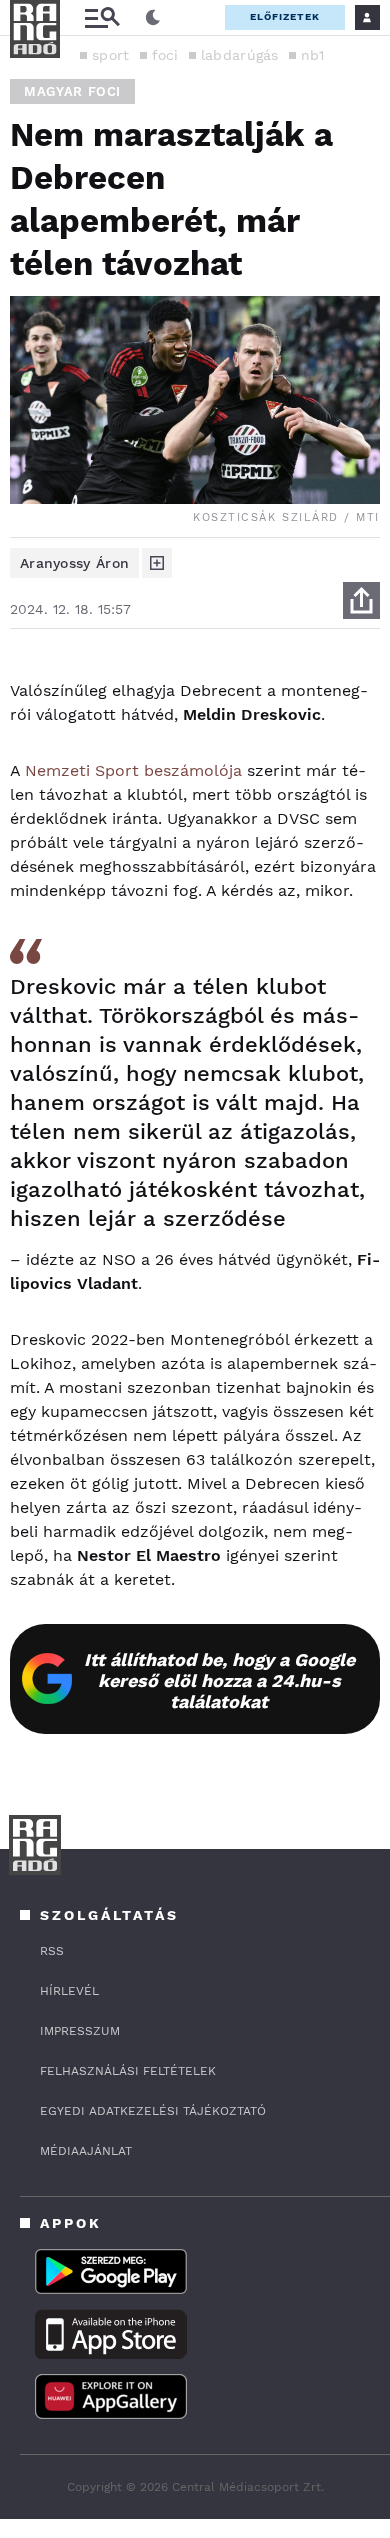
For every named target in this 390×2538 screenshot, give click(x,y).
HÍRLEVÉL (69, 1991)
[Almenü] (102, 17)
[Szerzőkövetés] (157, 563)
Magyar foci (72, 91)
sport (111, 55)
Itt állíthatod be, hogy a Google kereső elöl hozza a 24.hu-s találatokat (219, 1680)
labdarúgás (240, 55)
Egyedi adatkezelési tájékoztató (153, 2111)
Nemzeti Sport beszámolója (133, 770)
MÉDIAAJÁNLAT (86, 2151)
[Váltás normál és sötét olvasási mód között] (153, 18)
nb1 (313, 55)
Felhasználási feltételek (128, 2071)
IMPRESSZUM (80, 2031)
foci (165, 55)
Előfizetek (285, 16)
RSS (52, 1951)
